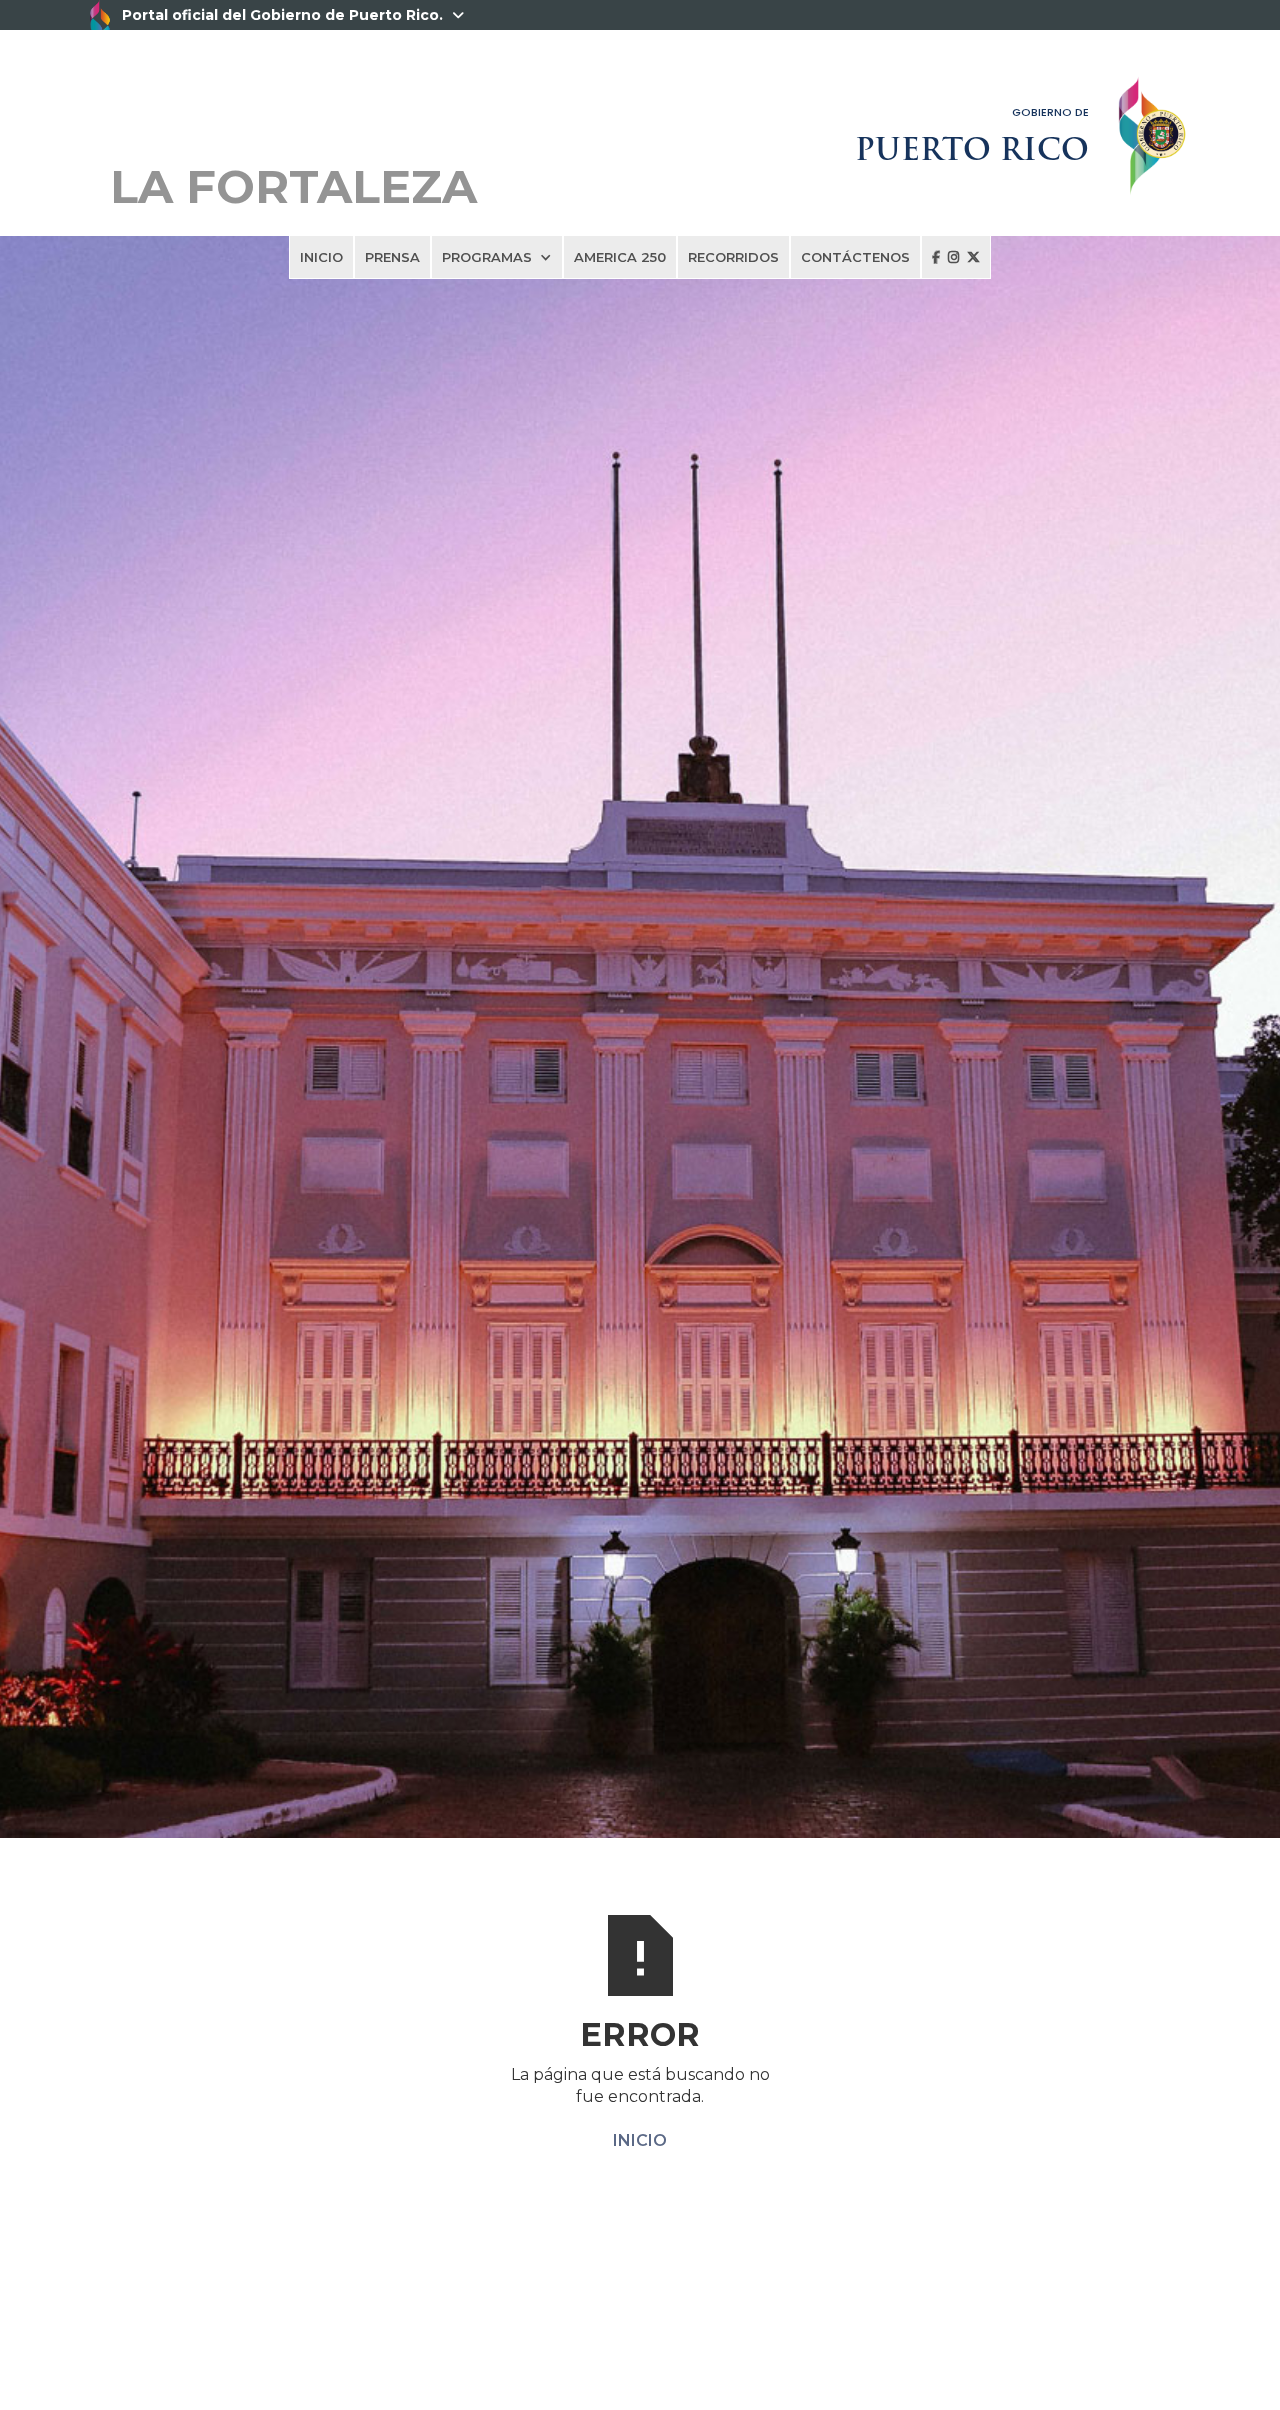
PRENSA (392, 257)
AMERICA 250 (620, 257)
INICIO (321, 257)
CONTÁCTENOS (855, 257)
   (956, 257)
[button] (497, 257)
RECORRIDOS (733, 257)
